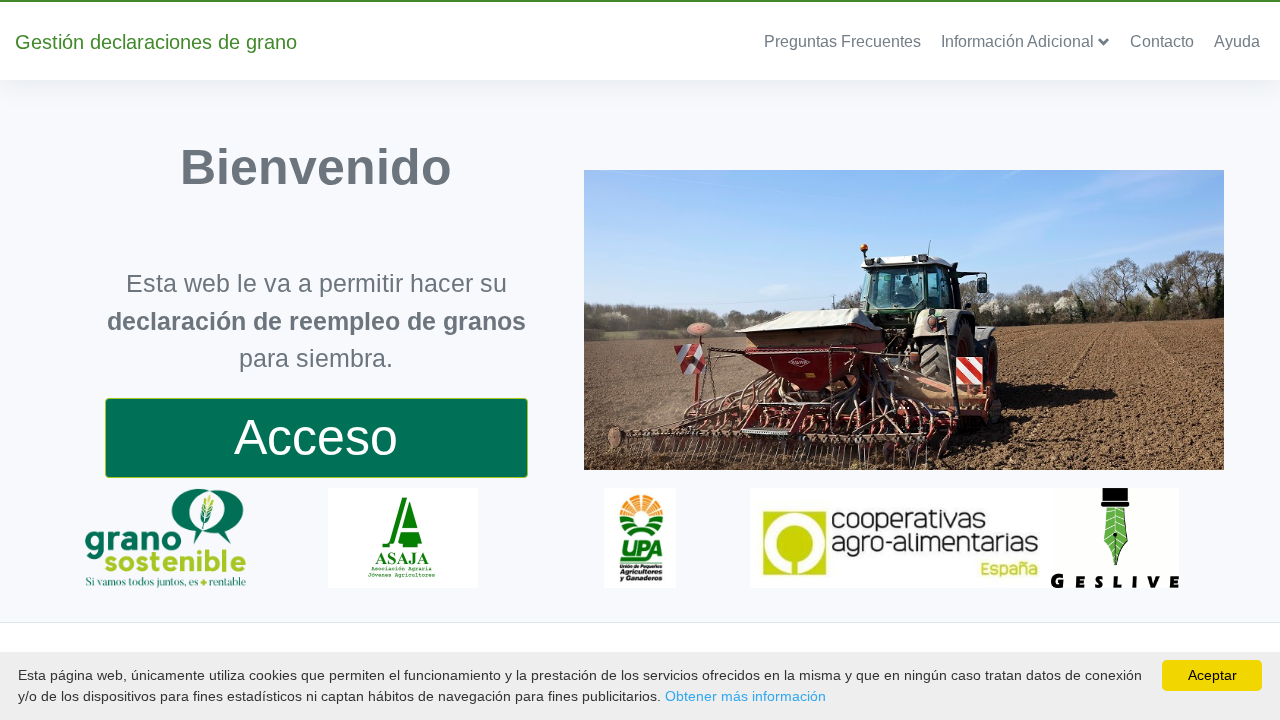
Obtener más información (745, 696)
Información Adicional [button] (1019, 41)
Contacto (1162, 41)
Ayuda (1237, 41)
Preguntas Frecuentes (842, 41)
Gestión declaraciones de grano (156, 42)
